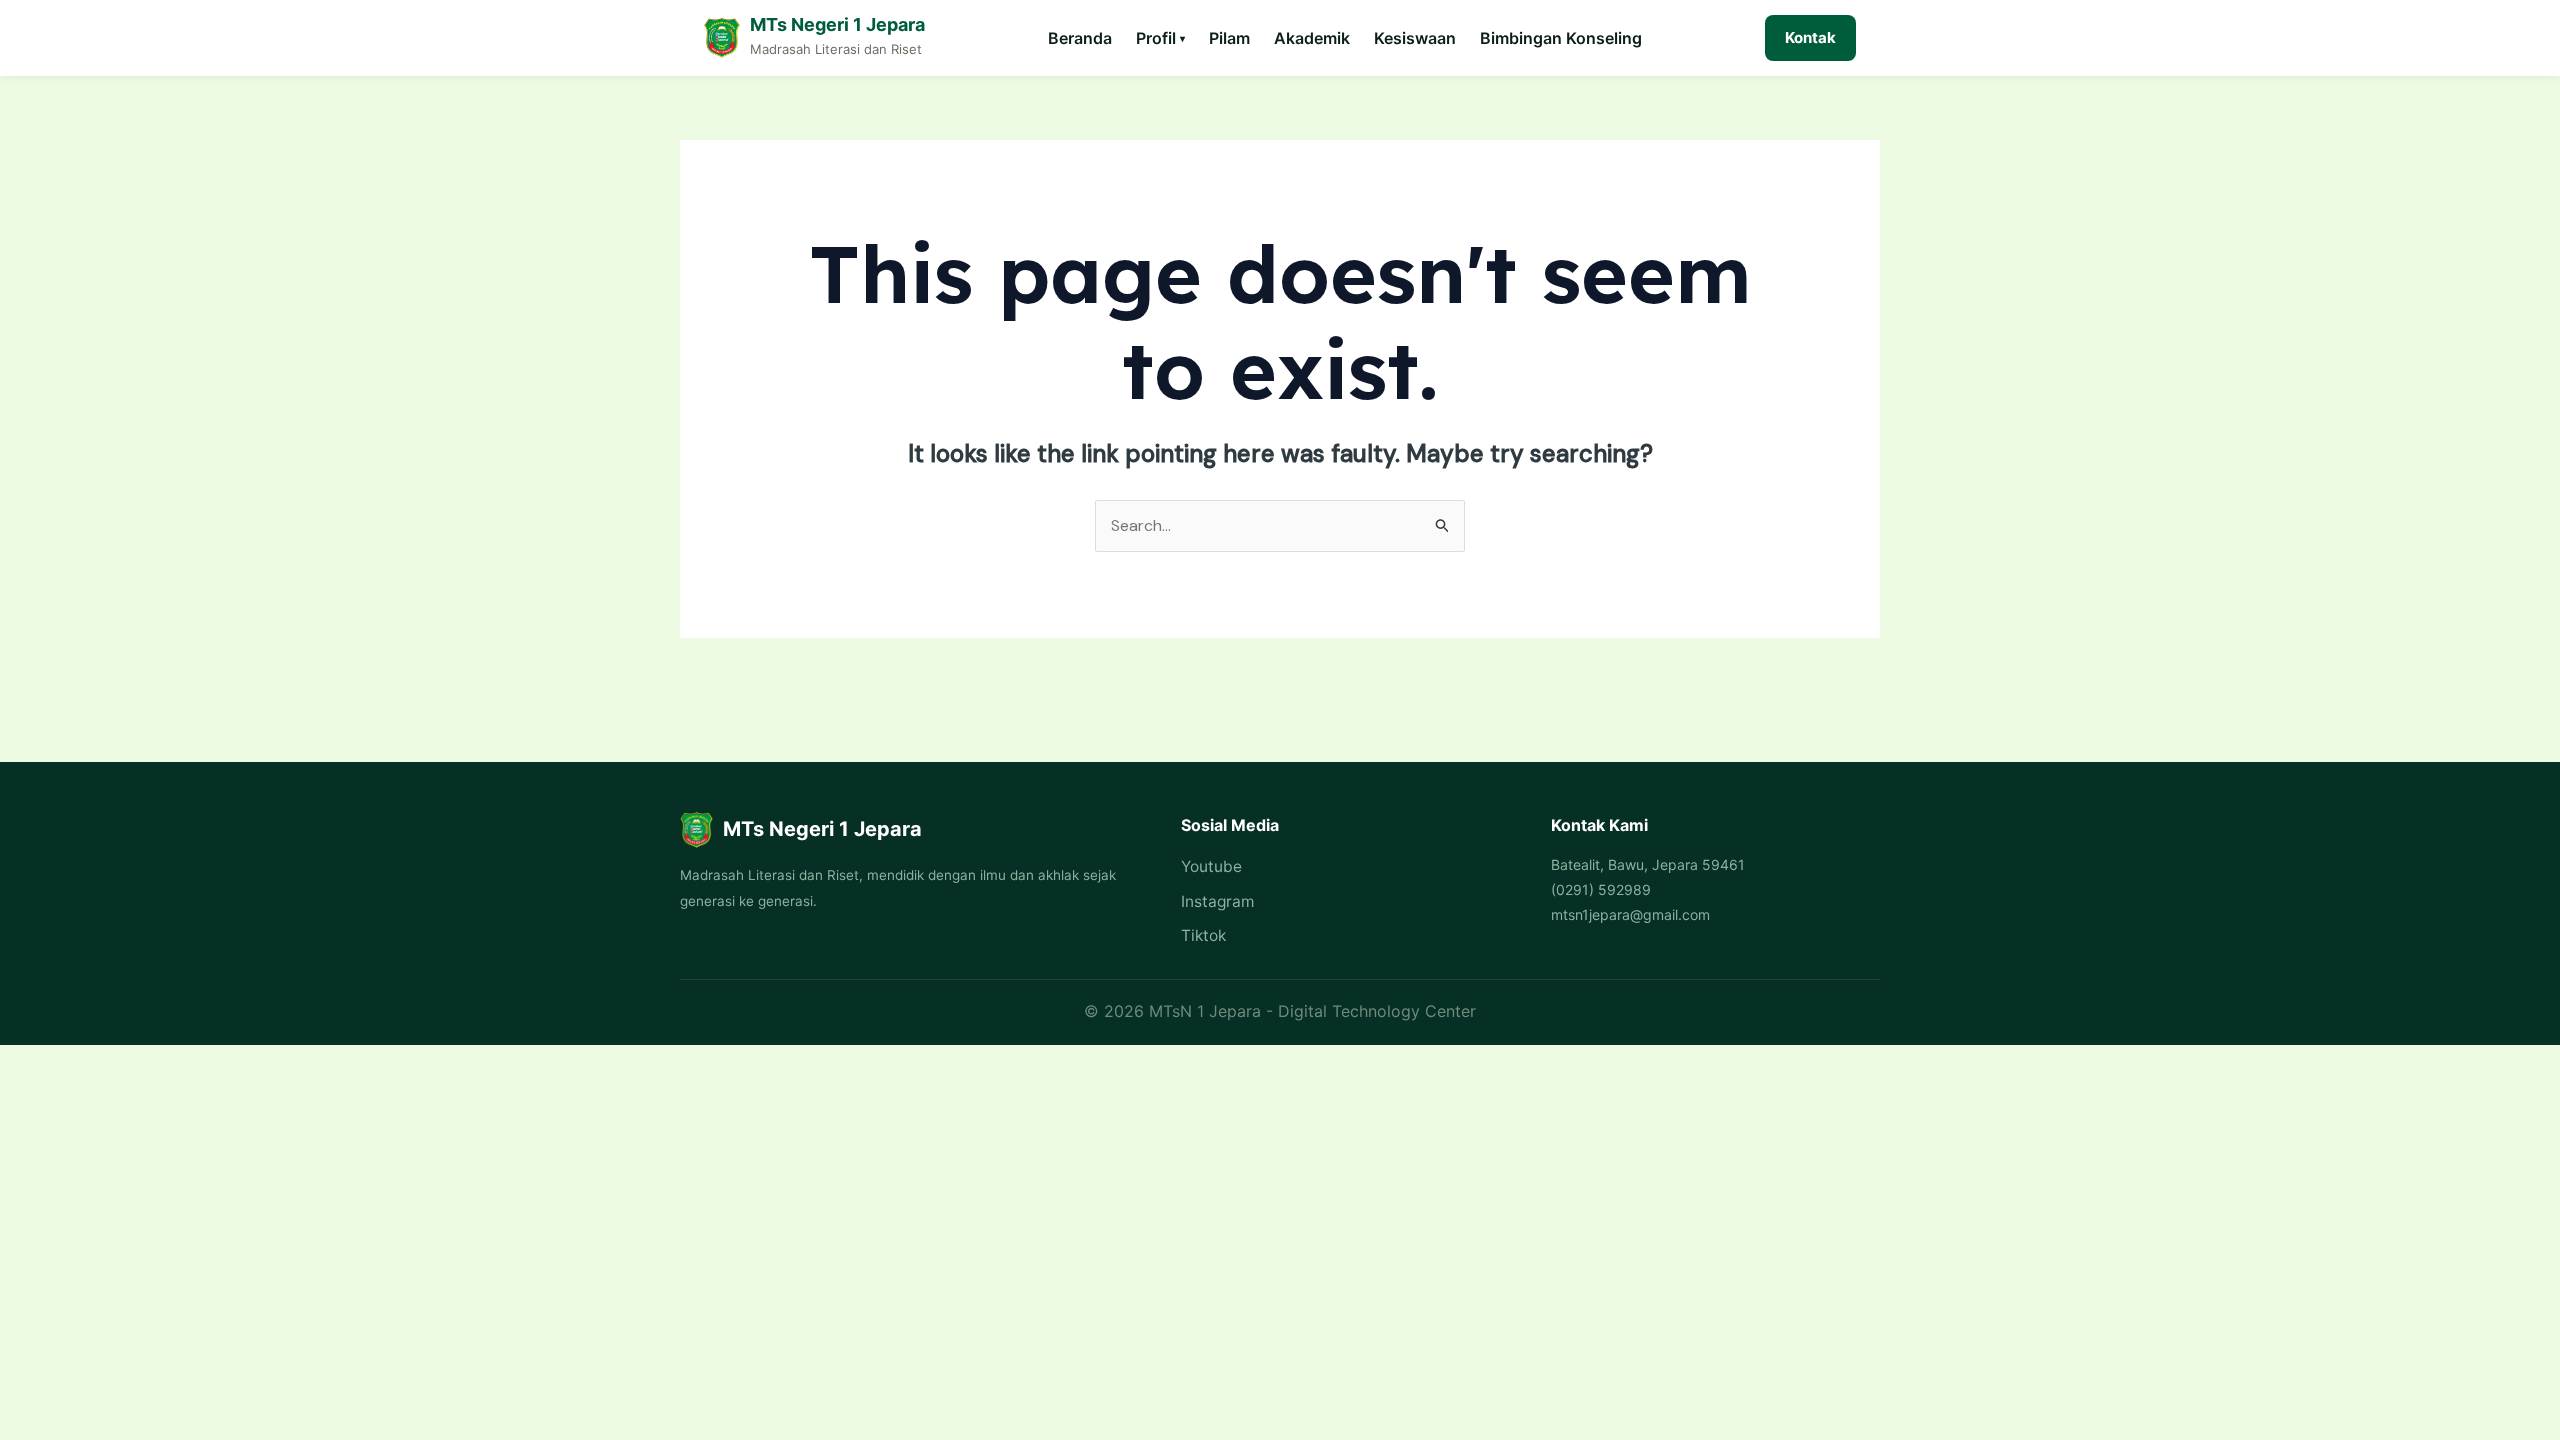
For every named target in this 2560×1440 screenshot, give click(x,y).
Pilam (1229, 38)
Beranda (1080, 38)
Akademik (1312, 38)
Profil (1160, 38)
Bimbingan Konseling (1561, 38)
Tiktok (1203, 935)
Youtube (1211, 866)
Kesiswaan (1415, 38)
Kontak (1810, 37)
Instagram (1217, 901)
